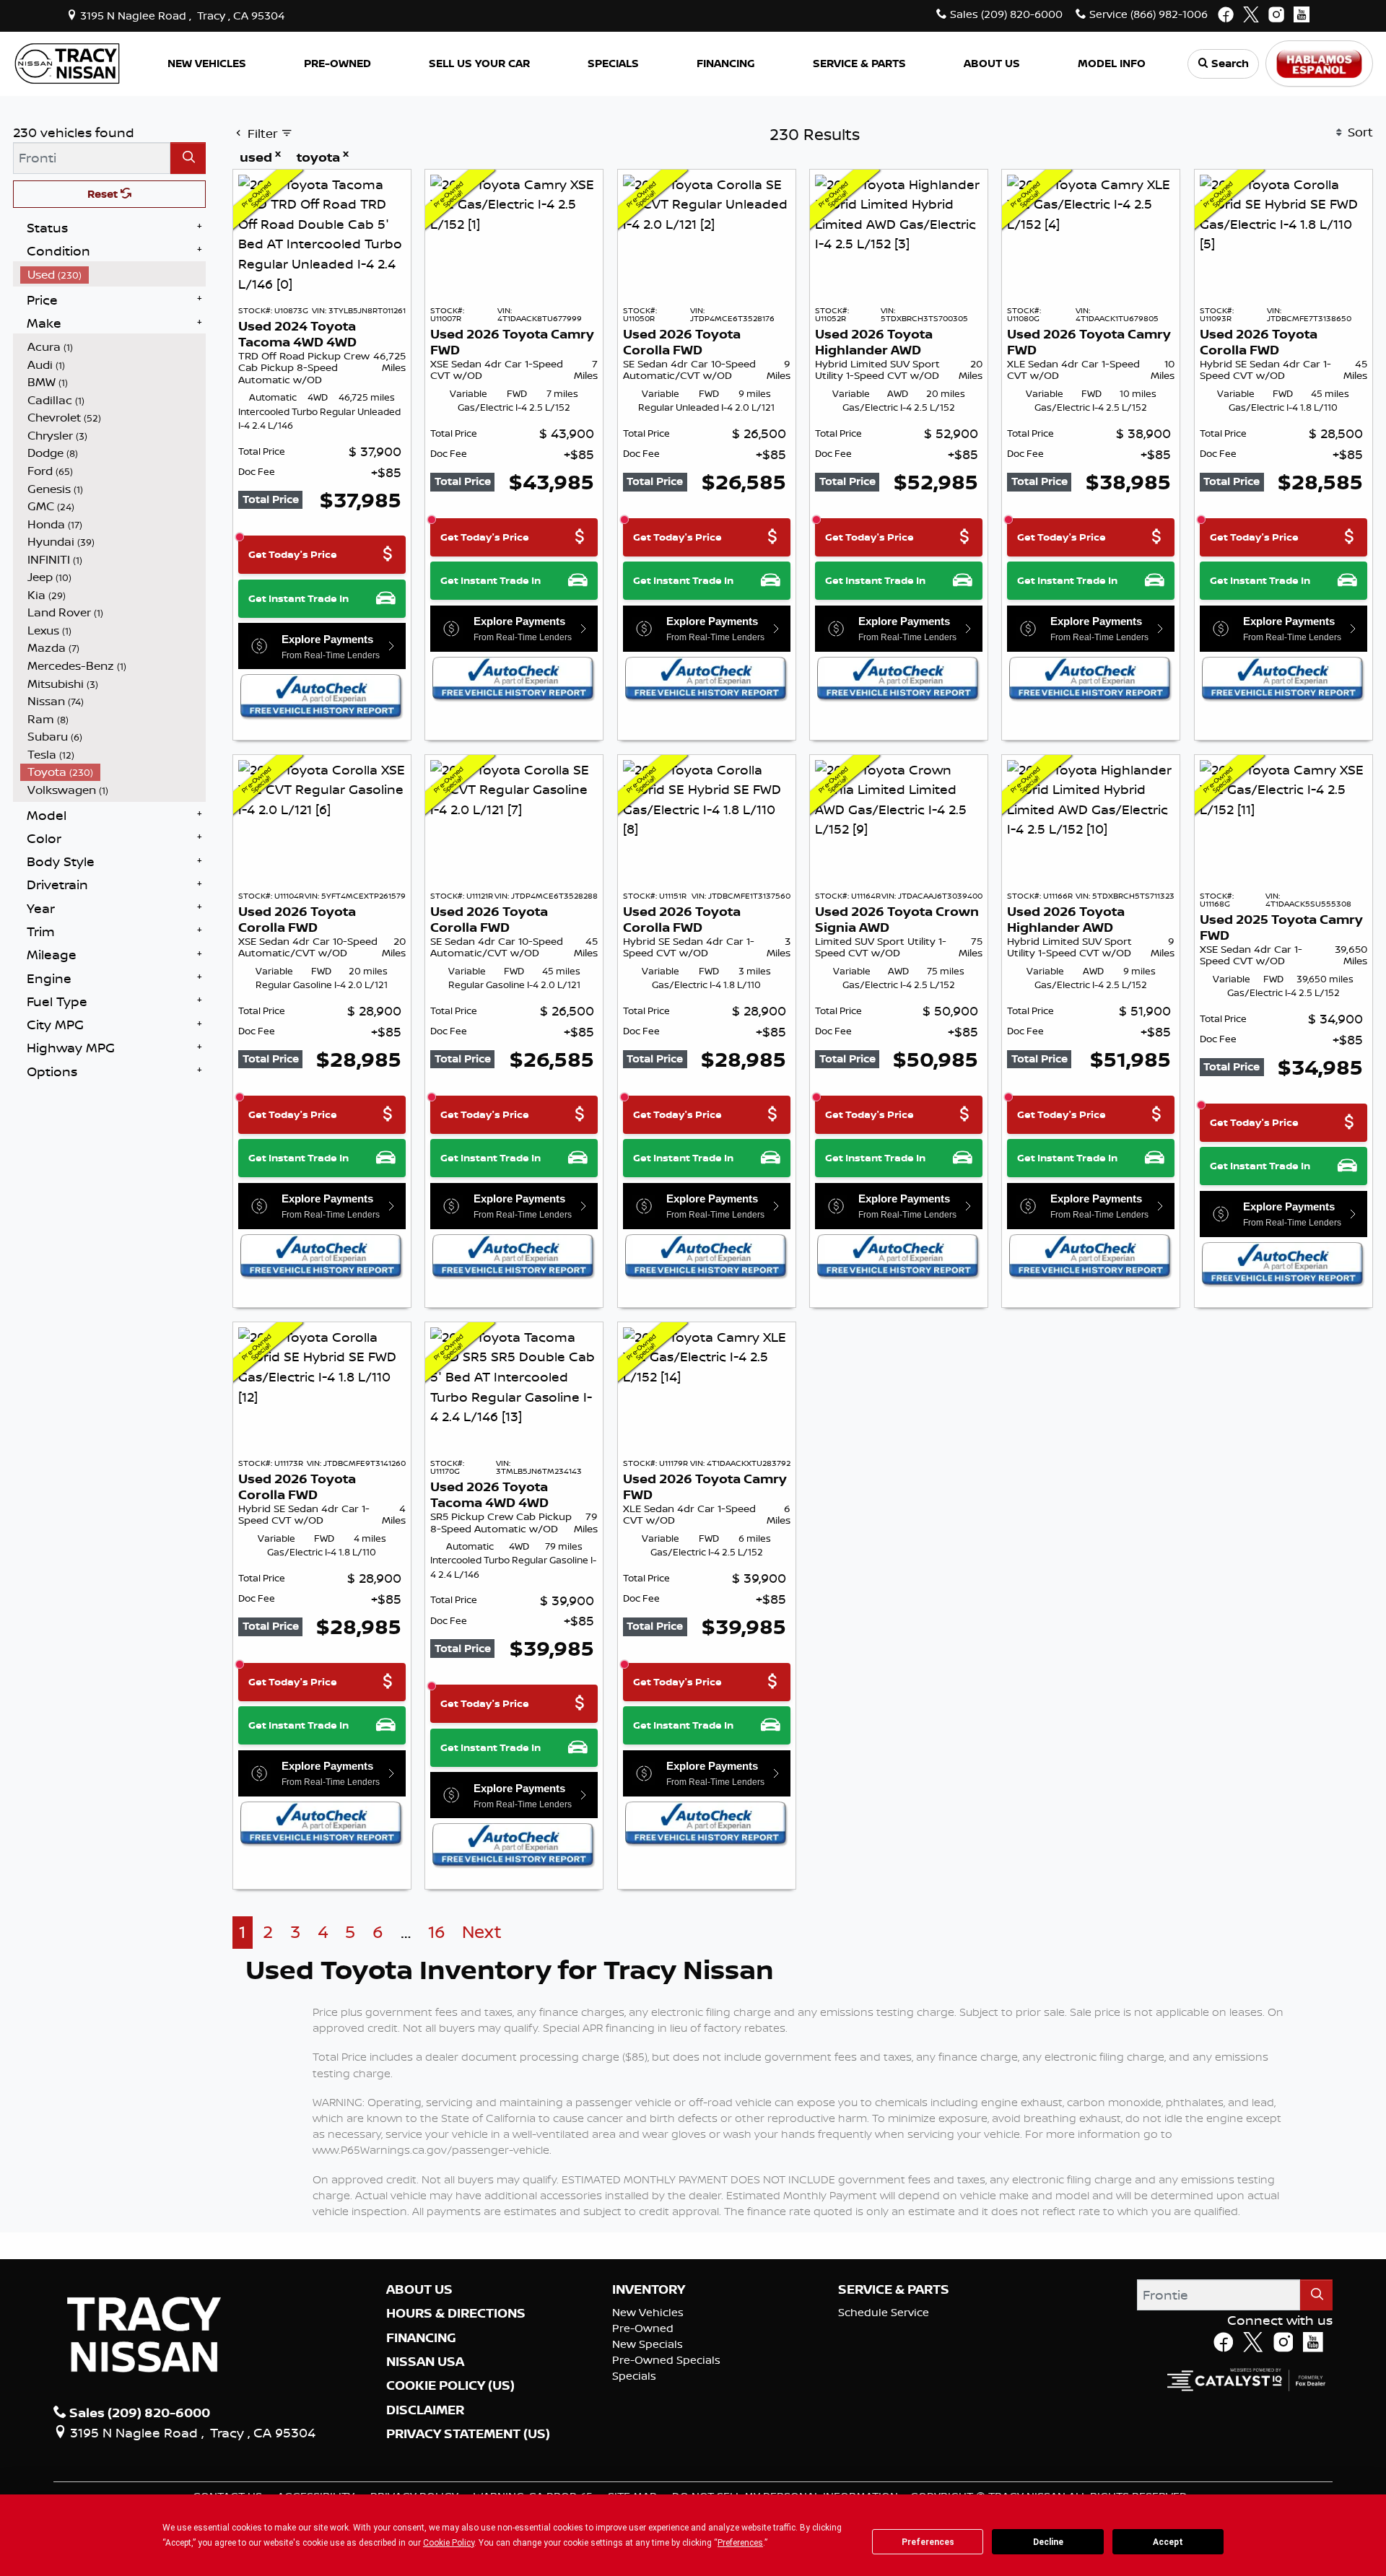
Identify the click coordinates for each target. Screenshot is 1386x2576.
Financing (421, 2338)
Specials (634, 2376)
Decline (1048, 2542)
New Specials (648, 2344)
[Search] (188, 158)
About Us (419, 2289)
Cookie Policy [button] (449, 2543)
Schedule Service (884, 2312)
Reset (104, 194)
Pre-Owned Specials (666, 2360)
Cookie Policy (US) (450, 2385)
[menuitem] (113, 275)
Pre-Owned (643, 2328)
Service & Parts (894, 2289)
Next (482, 1932)
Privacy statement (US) (468, 2434)
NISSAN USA (425, 2362)
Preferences (928, 2542)
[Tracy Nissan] (67, 62)
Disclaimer (425, 2410)
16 (437, 1932)
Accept (1168, 2542)
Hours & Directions (456, 2313)
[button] (206, 64)
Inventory (649, 2289)
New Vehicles (648, 2312)
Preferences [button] (740, 2543)
